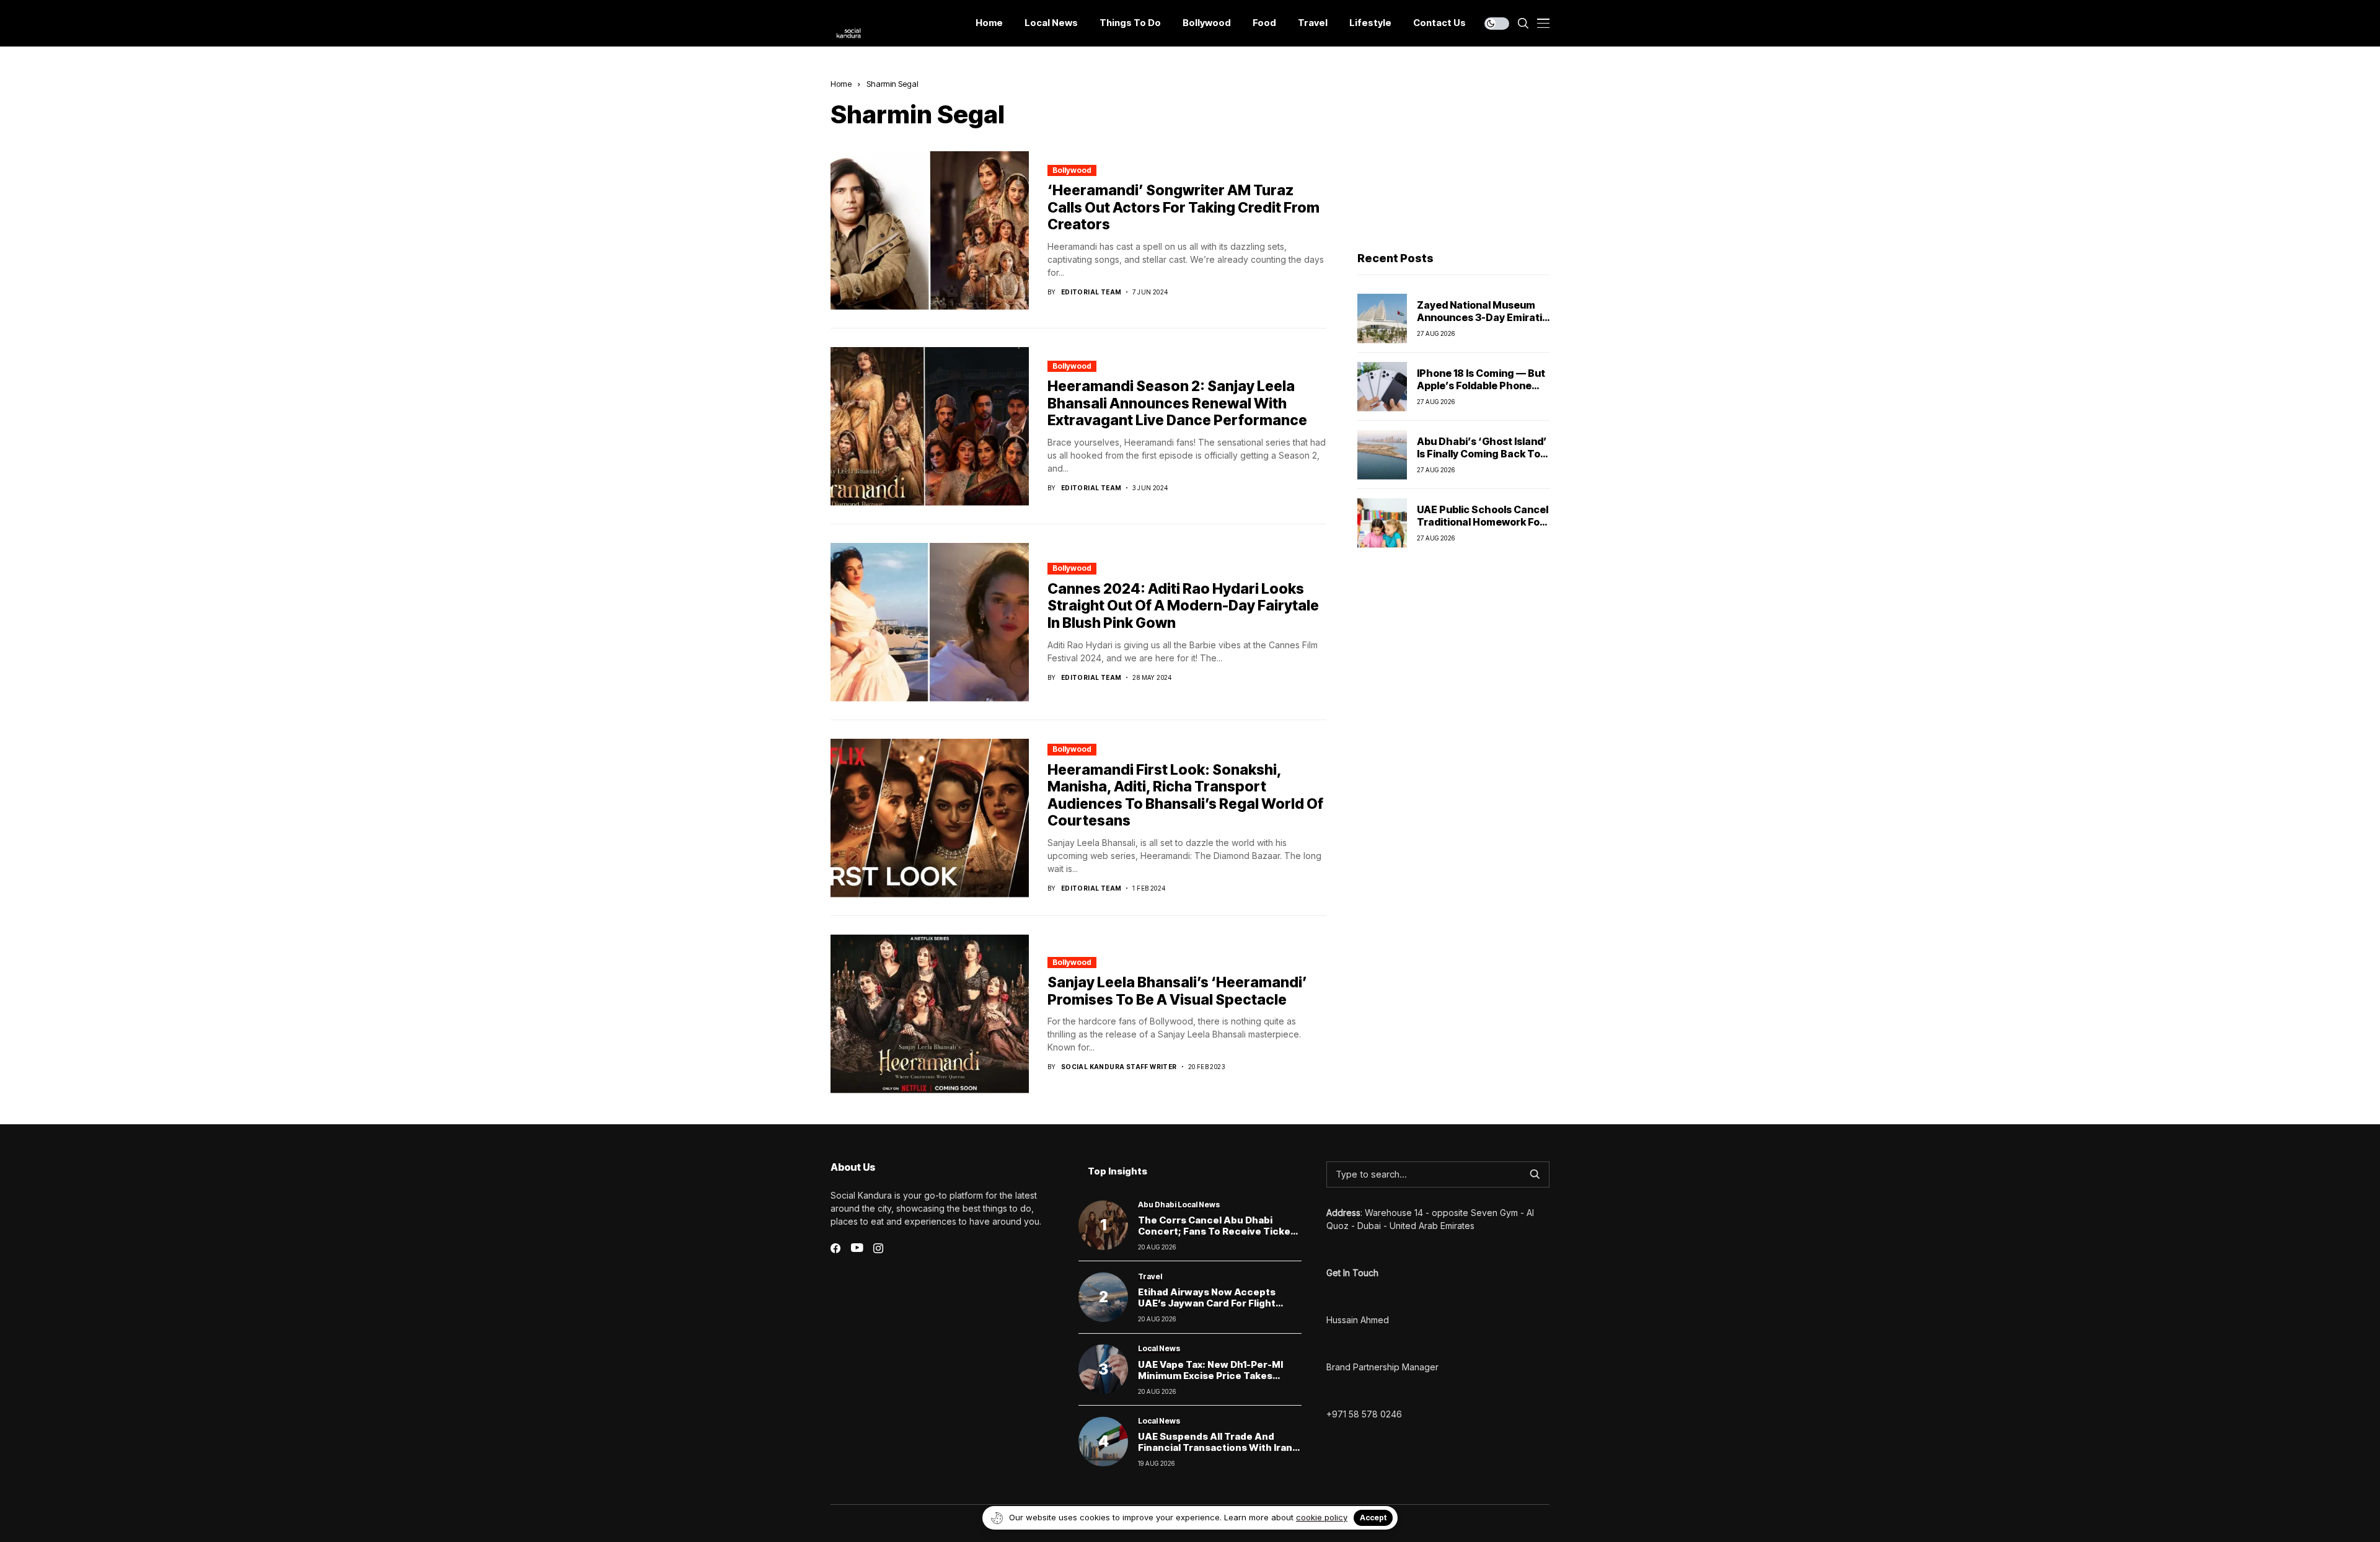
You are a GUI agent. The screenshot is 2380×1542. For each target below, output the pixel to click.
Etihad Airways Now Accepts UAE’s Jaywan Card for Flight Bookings (1207, 1303)
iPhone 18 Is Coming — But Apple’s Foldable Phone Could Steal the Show (1481, 385)
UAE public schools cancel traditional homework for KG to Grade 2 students (1483, 521)
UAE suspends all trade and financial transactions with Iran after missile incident (1215, 1447)
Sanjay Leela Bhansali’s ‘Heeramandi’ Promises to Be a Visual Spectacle (1177, 991)
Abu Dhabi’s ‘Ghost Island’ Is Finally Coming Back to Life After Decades (1482, 453)
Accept (1373, 1518)
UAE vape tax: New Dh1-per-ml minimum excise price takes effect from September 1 (1210, 1376)
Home (841, 84)
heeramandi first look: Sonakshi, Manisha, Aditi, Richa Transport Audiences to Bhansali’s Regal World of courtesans (1185, 795)
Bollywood (1072, 170)
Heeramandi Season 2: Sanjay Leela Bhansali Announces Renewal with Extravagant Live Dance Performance (1177, 403)
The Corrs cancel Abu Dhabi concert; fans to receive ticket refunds (1216, 1231)
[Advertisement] (1453, 156)
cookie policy (1322, 1517)
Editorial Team (1091, 292)
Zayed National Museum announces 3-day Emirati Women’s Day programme (1481, 317)
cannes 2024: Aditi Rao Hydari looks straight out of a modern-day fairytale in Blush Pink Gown (1183, 606)
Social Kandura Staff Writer (1119, 1067)
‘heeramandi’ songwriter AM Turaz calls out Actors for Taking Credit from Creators (1183, 207)
